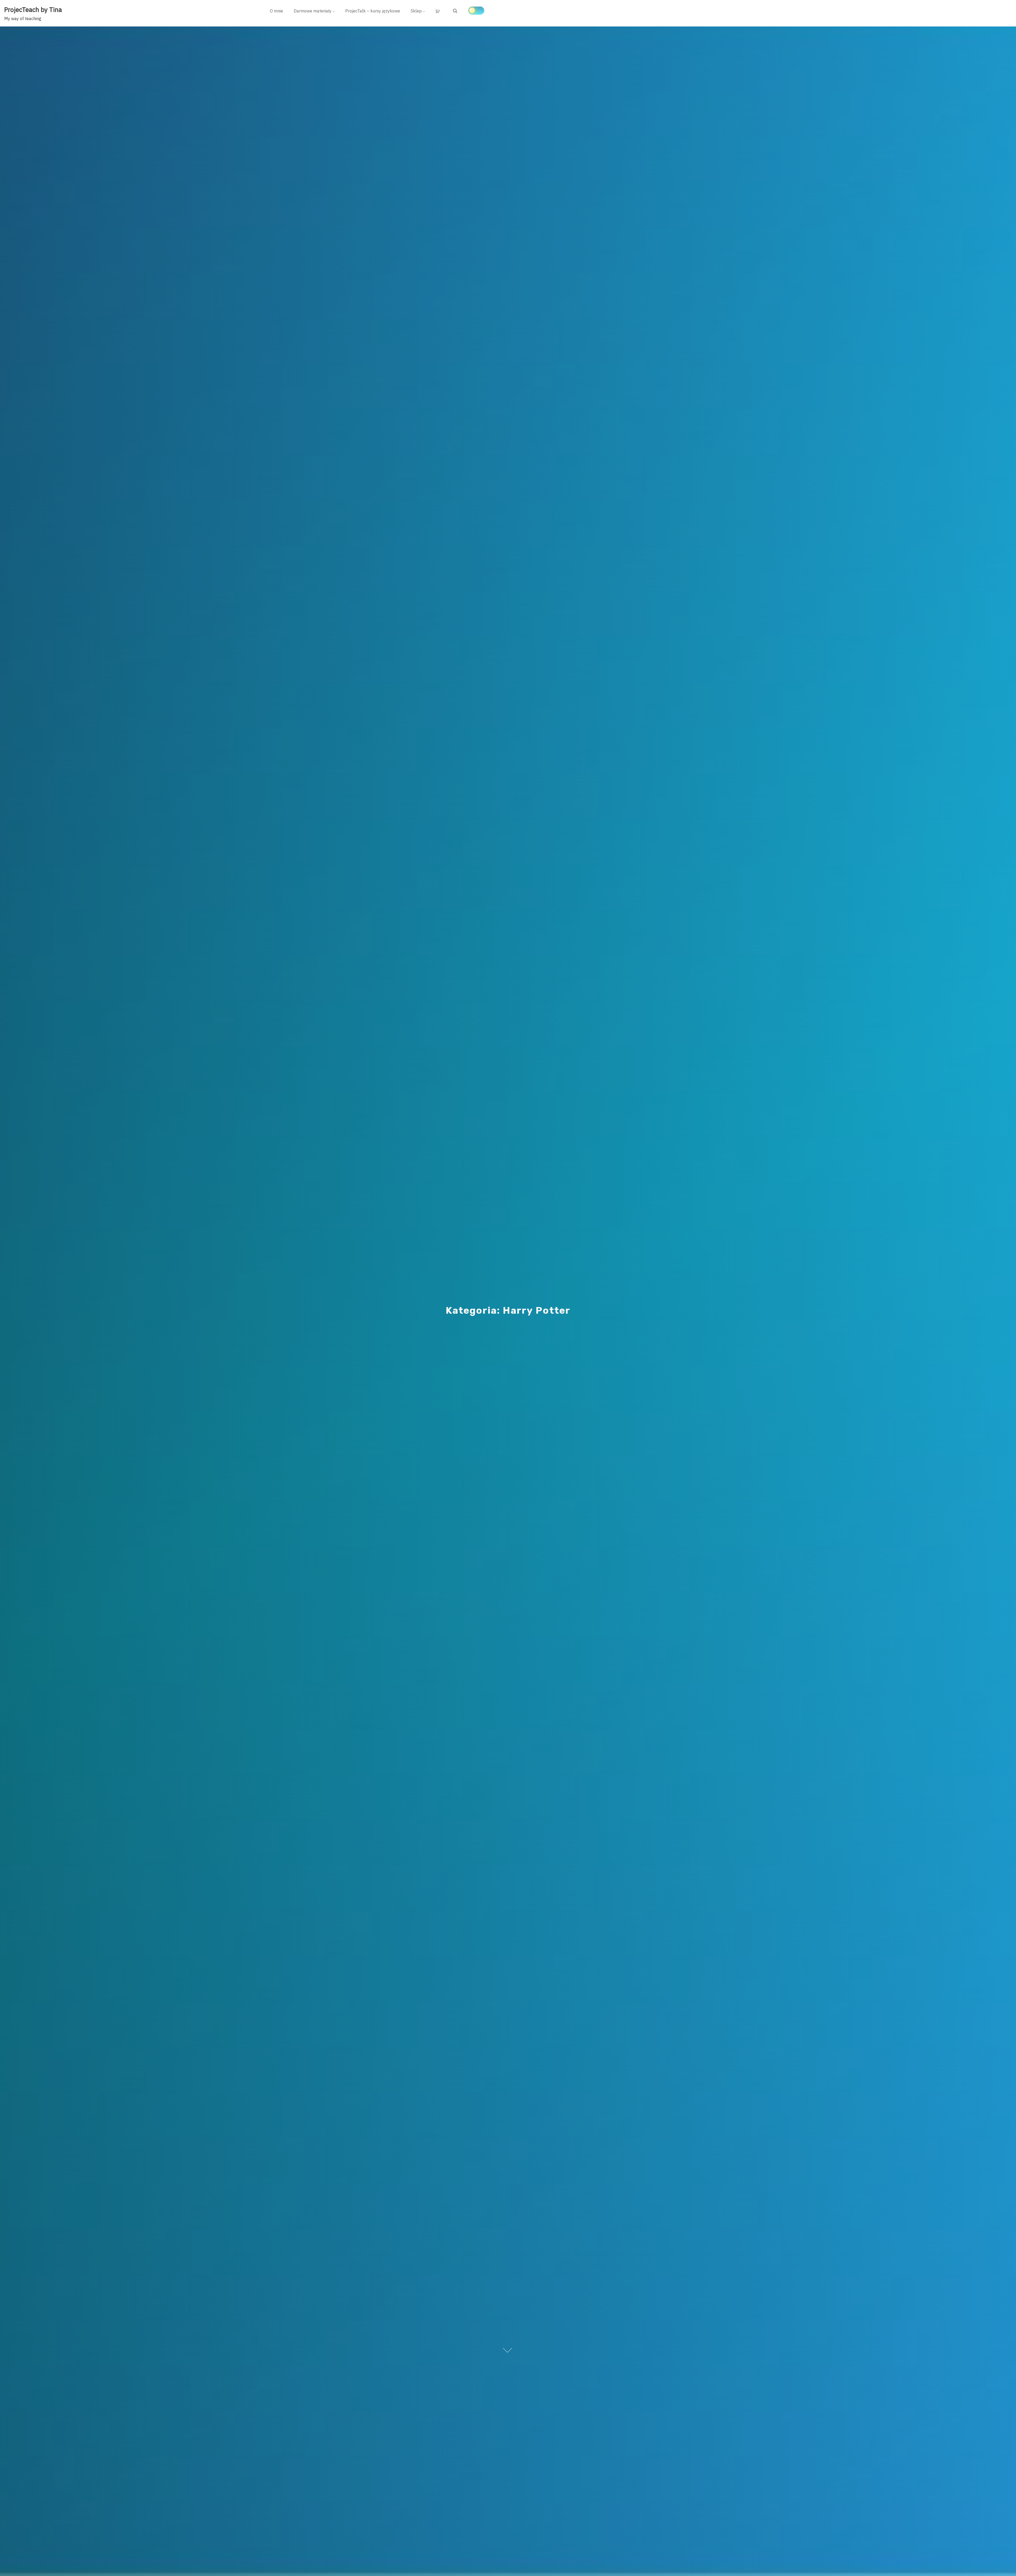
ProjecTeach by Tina (33, 10)
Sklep (416, 11)
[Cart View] (439, 11)
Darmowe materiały (313, 11)
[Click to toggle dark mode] (476, 11)
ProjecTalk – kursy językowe (373, 11)
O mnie (276, 11)
